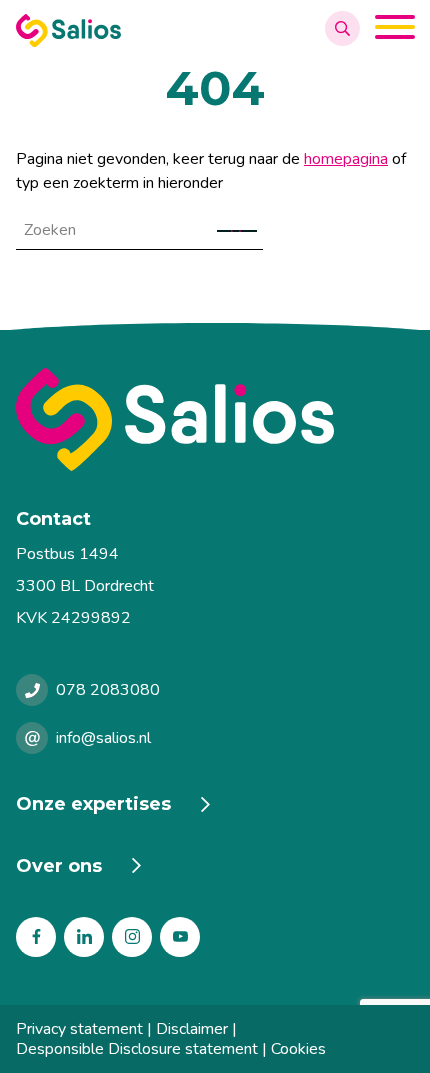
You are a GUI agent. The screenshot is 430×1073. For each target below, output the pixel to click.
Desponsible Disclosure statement (137, 1049)
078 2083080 (108, 690)
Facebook (36, 937)
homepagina (346, 159)
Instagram (132, 937)
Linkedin (84, 937)
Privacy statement (79, 1029)
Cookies (298, 1049)
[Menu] (395, 30)
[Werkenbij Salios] (68, 42)
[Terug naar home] (215, 419)
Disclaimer (192, 1029)
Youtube (180, 937)
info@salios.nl (103, 738)
